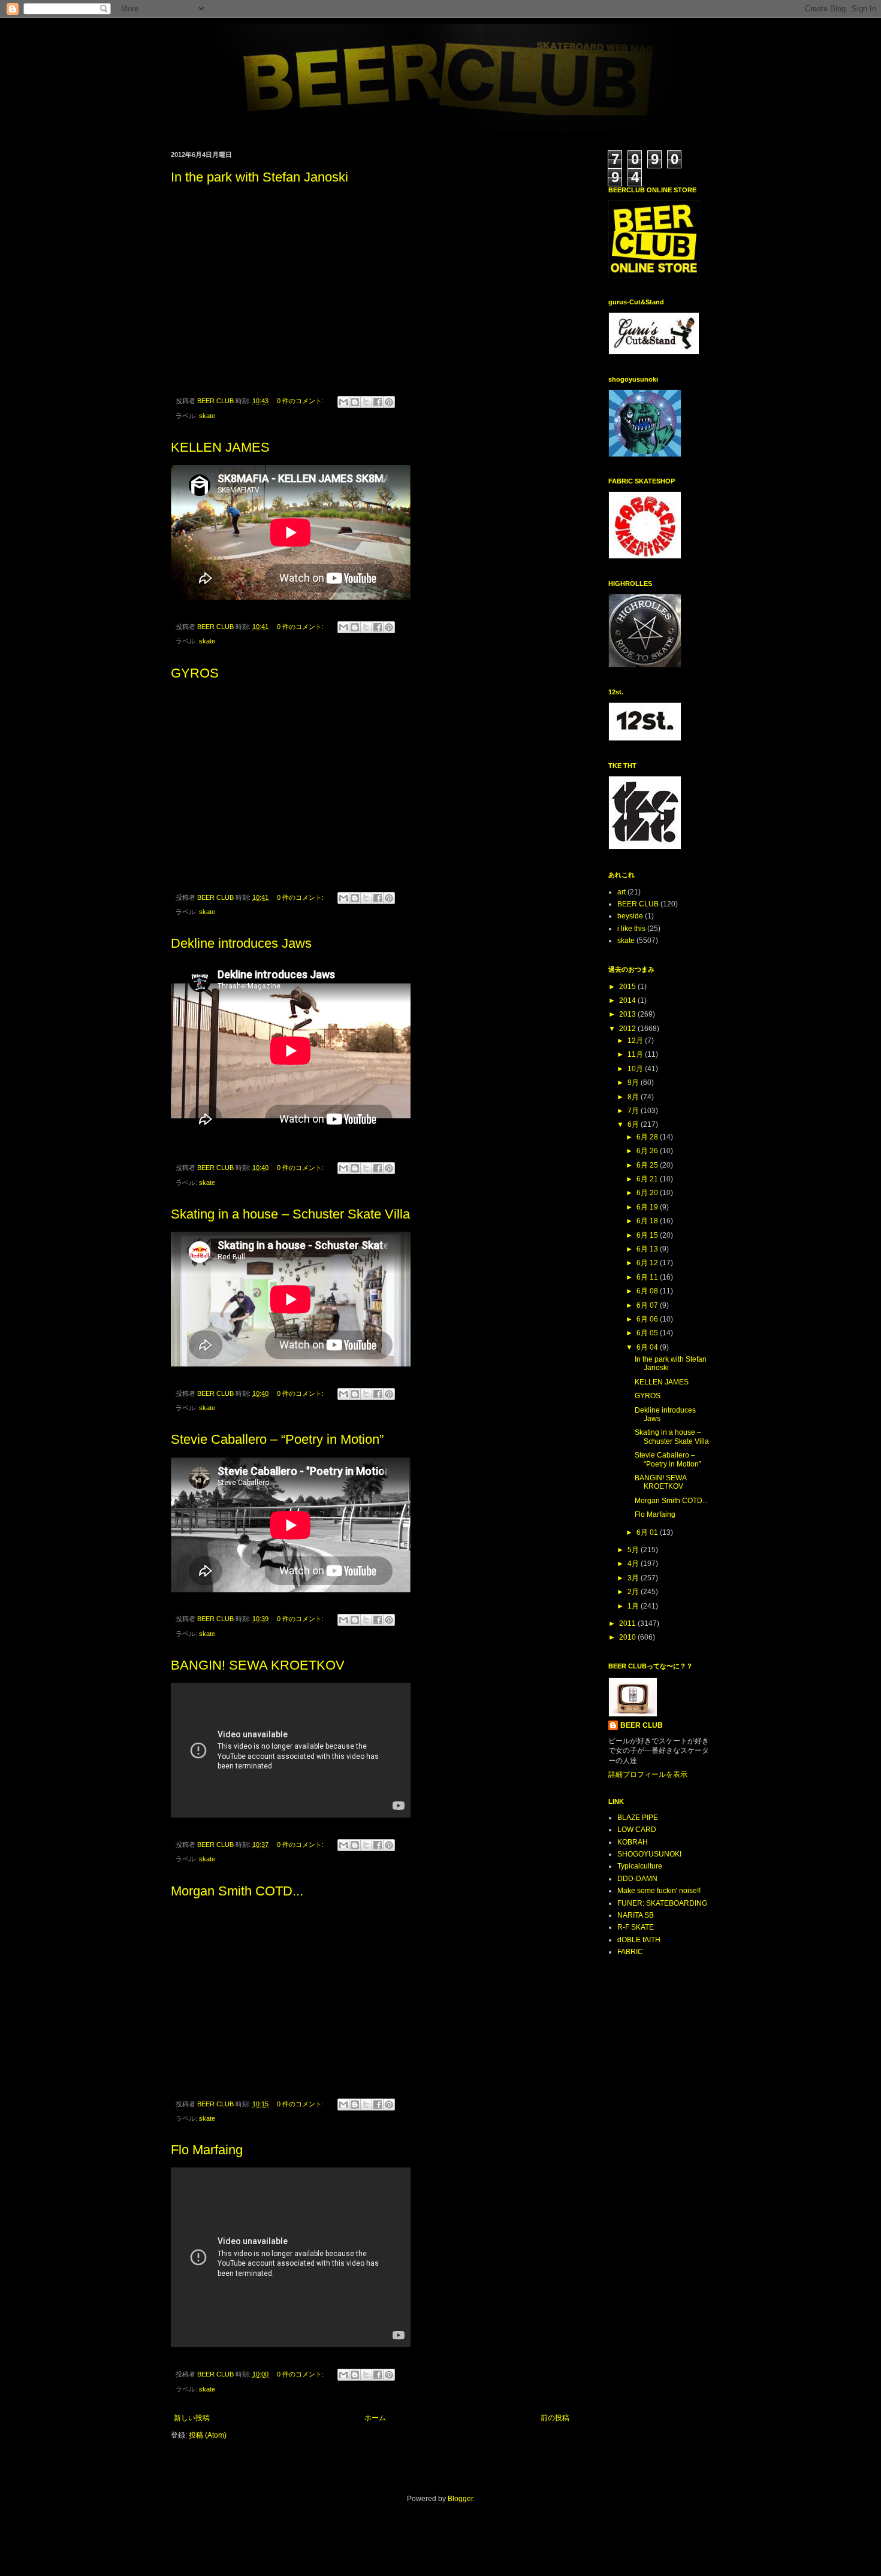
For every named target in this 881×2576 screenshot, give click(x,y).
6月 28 (648, 1137)
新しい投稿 (192, 2418)
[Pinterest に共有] (389, 402)
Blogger (460, 2499)
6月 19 (648, 1207)
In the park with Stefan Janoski (260, 177)
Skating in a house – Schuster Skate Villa (290, 1214)
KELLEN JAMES (220, 447)
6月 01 (648, 1532)
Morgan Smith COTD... (237, 1891)
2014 (628, 1000)
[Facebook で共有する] (378, 402)
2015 (628, 987)
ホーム (375, 2418)
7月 (634, 1111)
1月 (634, 1606)
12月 (636, 1041)
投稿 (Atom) (208, 2435)
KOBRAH (633, 1842)
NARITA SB (636, 1915)
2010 (628, 1637)
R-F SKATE (636, 1927)
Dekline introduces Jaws (241, 943)
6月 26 (648, 1151)
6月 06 (648, 1319)
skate (207, 416)
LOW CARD (637, 1830)
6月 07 (648, 1305)
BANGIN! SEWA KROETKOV (258, 1665)
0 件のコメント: (301, 401)
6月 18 (648, 1221)
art (621, 892)
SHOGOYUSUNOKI (649, 1854)
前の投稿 (555, 2418)
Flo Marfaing (207, 2150)
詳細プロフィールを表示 (648, 1774)
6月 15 (648, 1235)
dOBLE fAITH (639, 1940)
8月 (634, 1097)
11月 (636, 1054)
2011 (628, 1623)
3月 (634, 1578)
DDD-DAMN (637, 1879)
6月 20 (648, 1193)
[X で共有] (366, 402)
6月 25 (648, 1165)
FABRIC (630, 1952)
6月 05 (648, 1333)
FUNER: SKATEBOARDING (662, 1903)
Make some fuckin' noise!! (659, 1891)
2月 (634, 1592)
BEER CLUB (638, 904)
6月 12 (648, 1263)
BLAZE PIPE (638, 1818)
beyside (630, 916)
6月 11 (648, 1277)
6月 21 (648, 1179)
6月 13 (648, 1249)
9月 (634, 1083)
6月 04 (648, 1347)
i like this (631, 929)
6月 (634, 1124)
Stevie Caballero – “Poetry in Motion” (277, 1439)
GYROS (195, 673)
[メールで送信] (343, 402)
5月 (634, 1550)
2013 (628, 1014)
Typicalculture (640, 1866)
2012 (628, 1029)
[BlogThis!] (355, 402)
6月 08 (648, 1291)
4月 (634, 1564)
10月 (636, 1069)
